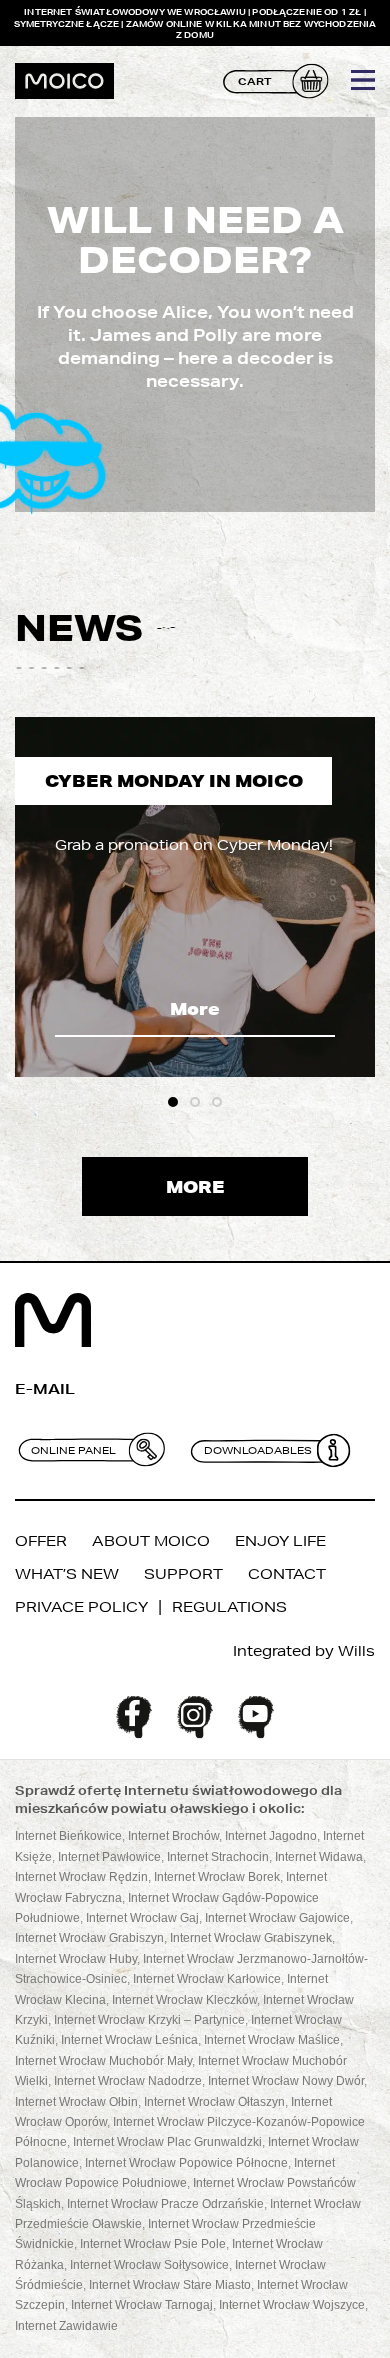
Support (183, 1574)
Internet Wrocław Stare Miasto (170, 2285)
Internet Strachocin (218, 1857)
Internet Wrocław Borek (217, 1877)
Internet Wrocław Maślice (272, 2040)
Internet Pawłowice (109, 1857)
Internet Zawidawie (66, 2326)
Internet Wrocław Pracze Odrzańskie (165, 2204)
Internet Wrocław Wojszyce (292, 2305)
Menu (363, 80)
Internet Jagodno (271, 1836)
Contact (287, 1574)
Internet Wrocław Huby (76, 1959)
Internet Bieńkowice (68, 1836)
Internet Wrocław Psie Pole (153, 2244)
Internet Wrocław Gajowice (277, 1918)
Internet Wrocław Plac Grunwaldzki (167, 2142)
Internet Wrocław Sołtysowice (149, 2265)
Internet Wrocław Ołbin (76, 2102)
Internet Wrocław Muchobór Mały (103, 2061)
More (195, 1008)
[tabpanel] (195, 897)
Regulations (229, 1607)
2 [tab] (195, 1102)
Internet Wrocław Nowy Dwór (286, 2081)
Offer (41, 1541)
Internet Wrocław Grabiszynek (251, 1938)
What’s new (67, 1574)
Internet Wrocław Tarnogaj (142, 2305)
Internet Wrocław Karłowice (207, 1979)
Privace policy (81, 1607)
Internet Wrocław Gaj (142, 1918)
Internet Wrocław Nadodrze (128, 2081)
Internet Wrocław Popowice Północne (186, 2163)
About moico (151, 1541)
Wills (356, 1651)
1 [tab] (173, 1102)
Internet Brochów (173, 1836)
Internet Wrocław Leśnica (129, 2040)
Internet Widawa (319, 1857)
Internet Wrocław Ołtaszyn (214, 2102)
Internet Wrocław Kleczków (184, 2000)
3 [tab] (217, 1102)
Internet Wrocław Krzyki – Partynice (149, 2020)
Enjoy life (280, 1541)
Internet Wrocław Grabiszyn (89, 1938)
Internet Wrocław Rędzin (81, 1877)
